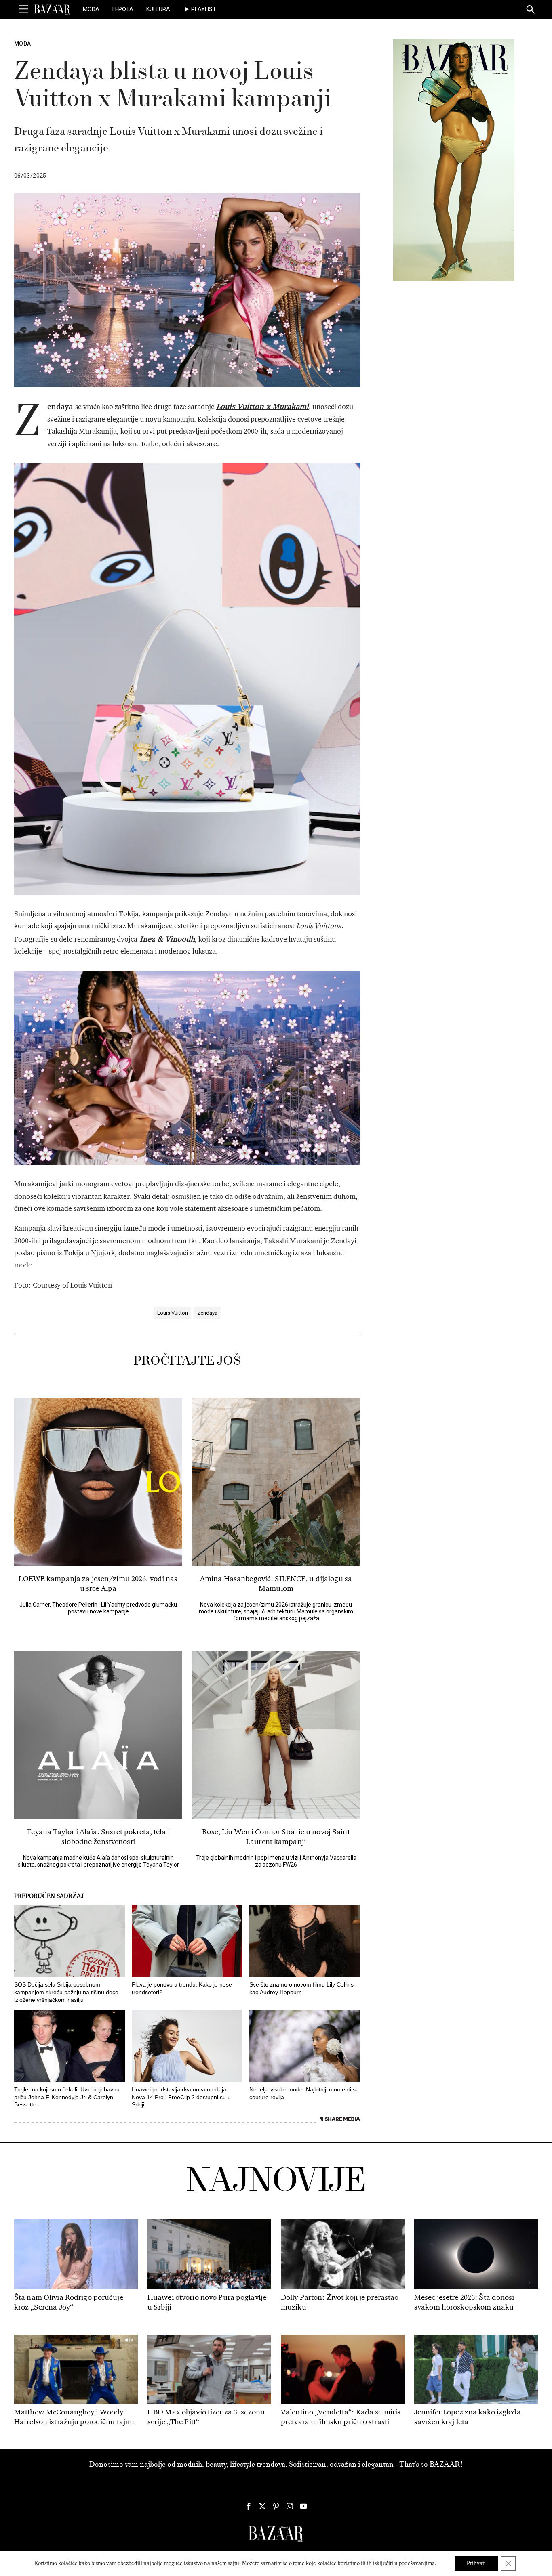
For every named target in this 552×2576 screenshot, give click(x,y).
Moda (91, 9)
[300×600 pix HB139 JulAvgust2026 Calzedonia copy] (454, 159)
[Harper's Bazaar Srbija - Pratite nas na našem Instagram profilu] (290, 2506)
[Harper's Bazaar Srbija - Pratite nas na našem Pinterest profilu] (276, 2506)
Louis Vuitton (91, 1285)
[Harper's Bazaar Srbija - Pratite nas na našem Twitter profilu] (262, 2506)
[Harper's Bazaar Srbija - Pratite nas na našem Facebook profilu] (249, 2506)
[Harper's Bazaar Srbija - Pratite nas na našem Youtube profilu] (303, 2506)
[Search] (531, 10)
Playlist (204, 9)
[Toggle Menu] (23, 9)
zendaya (208, 1313)
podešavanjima (417, 2563)
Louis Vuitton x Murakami (262, 406)
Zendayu (220, 914)
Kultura (158, 9)
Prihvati (476, 2563)
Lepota (123, 9)
